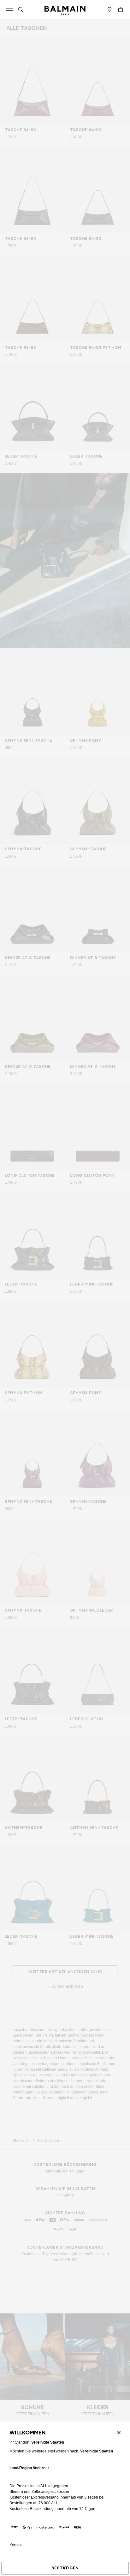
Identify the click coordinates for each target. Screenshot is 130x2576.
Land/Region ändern (27, 2468)
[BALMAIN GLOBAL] (65, 9)
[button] (21, 9)
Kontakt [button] (16, 2545)
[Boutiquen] (109, 9)
